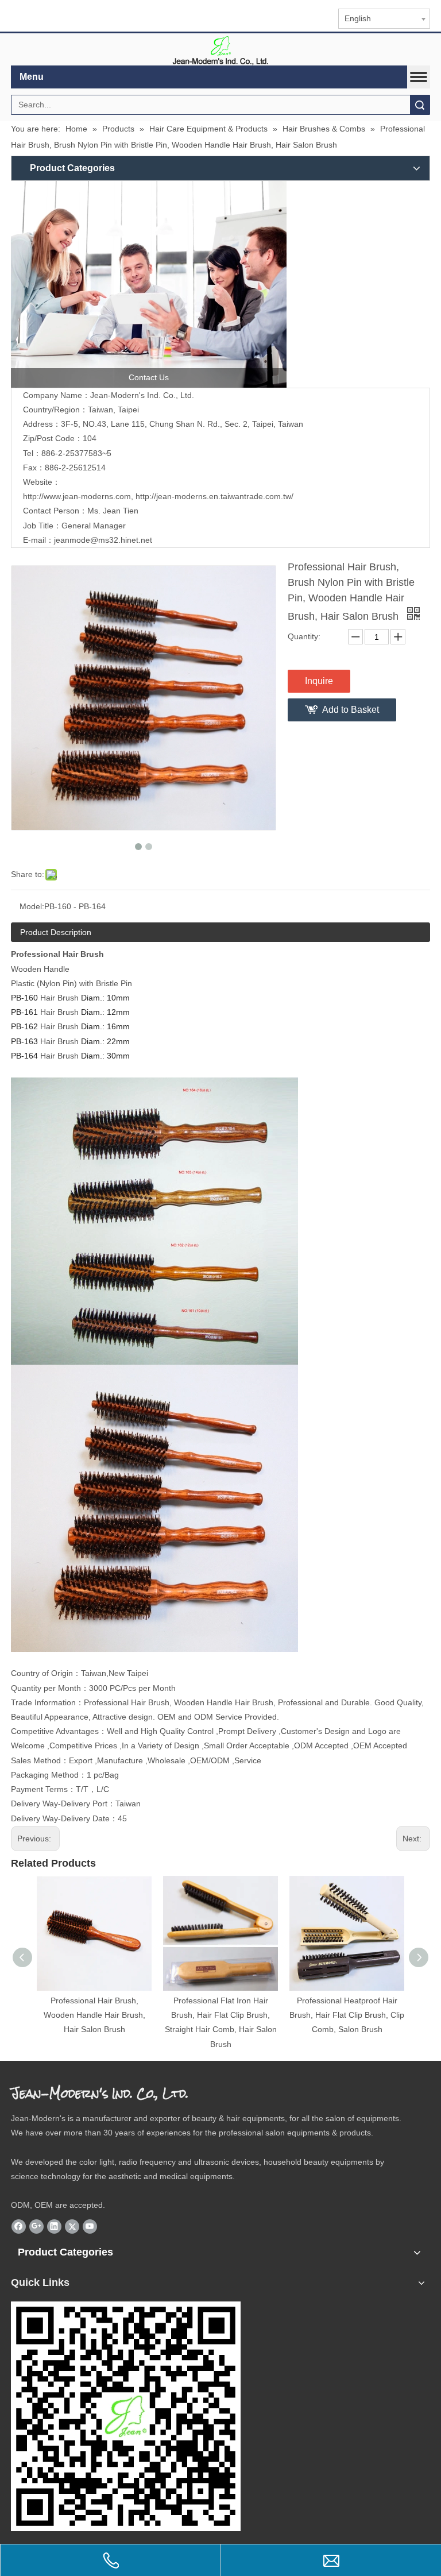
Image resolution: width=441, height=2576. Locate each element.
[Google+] (36, 2226)
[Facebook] (19, 2226)
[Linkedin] (54, 2226)
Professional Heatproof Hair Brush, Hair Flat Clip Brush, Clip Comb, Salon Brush (347, 2015)
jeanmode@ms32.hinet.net (103, 540)
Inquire (319, 681)
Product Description (56, 932)
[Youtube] (90, 2226)
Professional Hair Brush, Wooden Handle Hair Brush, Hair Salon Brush (94, 2015)
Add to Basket (351, 710)
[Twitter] (72, 2226)
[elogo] (220, 50)
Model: (32, 906)
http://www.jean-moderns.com (77, 496)
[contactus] (149, 284)
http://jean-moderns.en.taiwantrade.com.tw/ (214, 496)
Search (420, 105)
